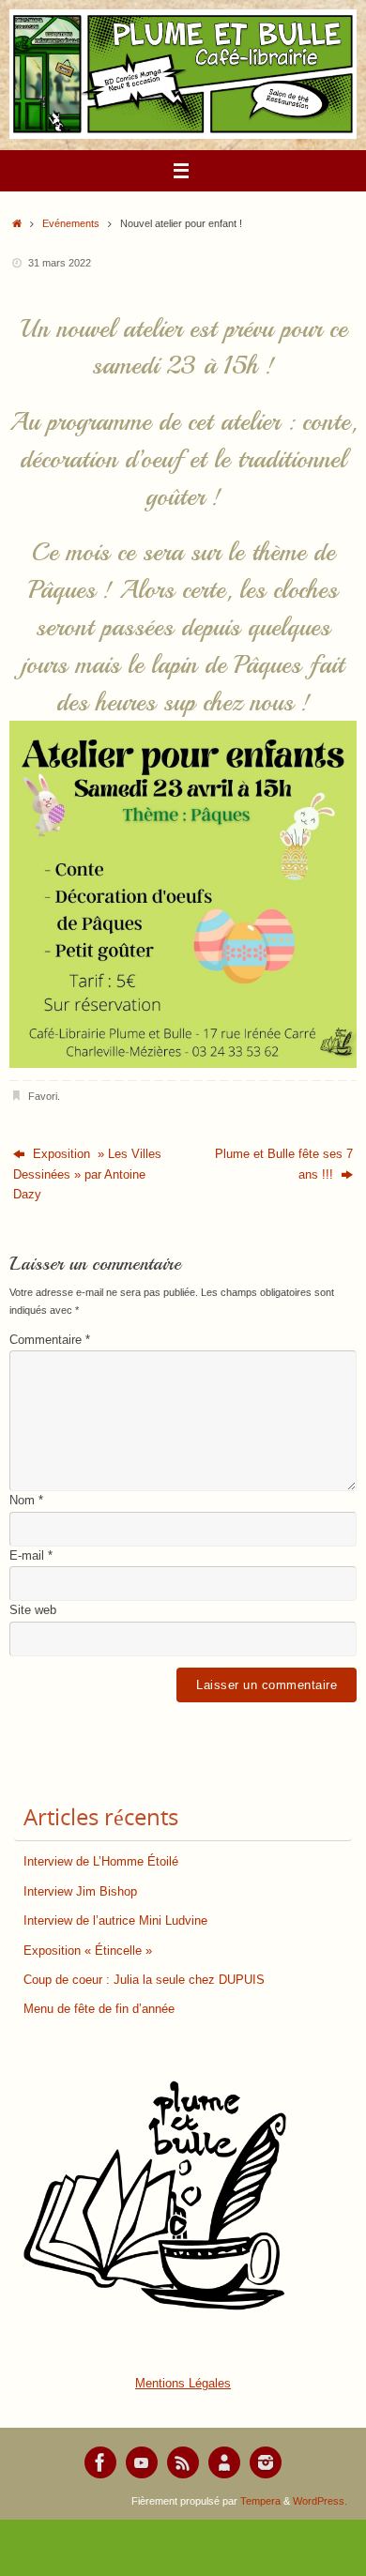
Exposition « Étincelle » (88, 1951)
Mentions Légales (183, 2384)
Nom (26, 1501)
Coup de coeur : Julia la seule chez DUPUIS (144, 1980)
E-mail (31, 1556)
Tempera (260, 2501)
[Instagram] (266, 2462)
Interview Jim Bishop (80, 1892)
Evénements (71, 223)
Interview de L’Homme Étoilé (101, 1862)
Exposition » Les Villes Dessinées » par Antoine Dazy (87, 1174)
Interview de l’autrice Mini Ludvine (115, 1921)
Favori (43, 1096)
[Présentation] (224, 2462)
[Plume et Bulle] (100, 2462)
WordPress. (320, 2501)
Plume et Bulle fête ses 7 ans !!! (284, 1164)
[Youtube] (142, 2462)
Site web (33, 1610)
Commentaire (50, 1340)
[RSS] (183, 2462)
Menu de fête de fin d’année (99, 2009)
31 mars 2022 (60, 263)
